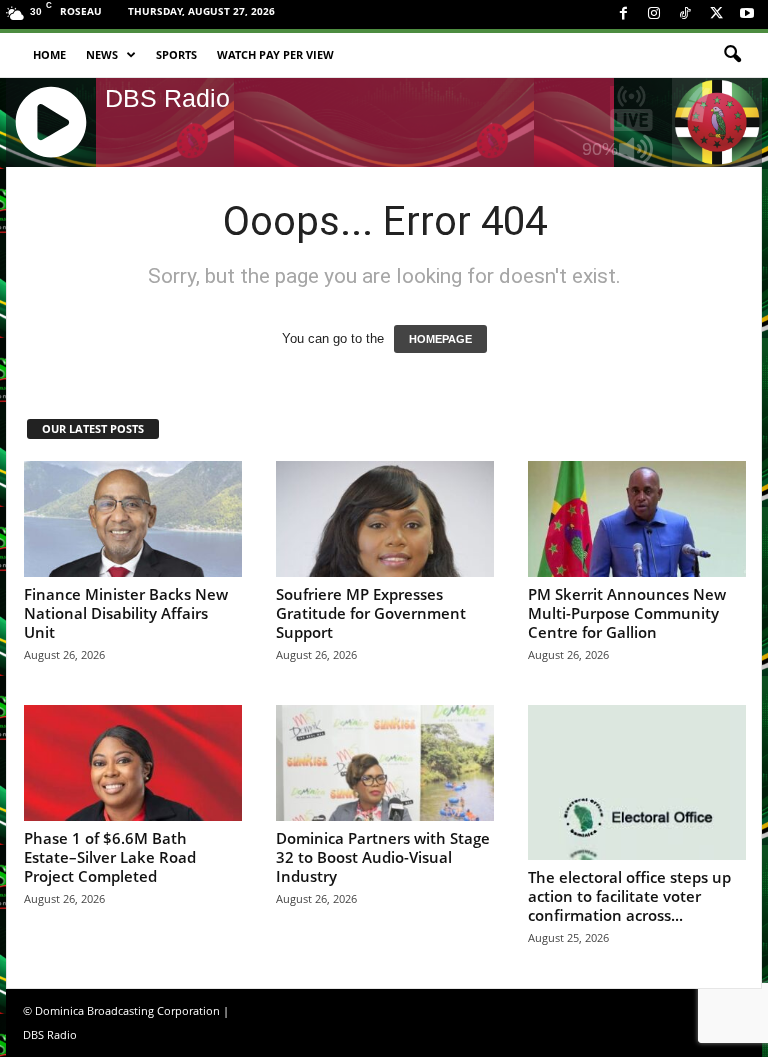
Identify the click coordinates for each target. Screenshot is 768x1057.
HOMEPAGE (440, 339)
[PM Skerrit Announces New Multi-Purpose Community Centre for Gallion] (637, 519)
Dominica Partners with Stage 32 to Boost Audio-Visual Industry (383, 857)
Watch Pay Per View (275, 54)
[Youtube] (747, 14)
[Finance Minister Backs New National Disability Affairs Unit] (133, 519)
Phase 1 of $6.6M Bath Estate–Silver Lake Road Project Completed (110, 857)
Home (49, 54)
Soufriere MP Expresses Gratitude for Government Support (371, 613)
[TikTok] (685, 14)
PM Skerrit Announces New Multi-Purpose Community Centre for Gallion (627, 613)
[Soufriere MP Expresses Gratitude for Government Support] (385, 519)
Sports (176, 54)
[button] (732, 55)
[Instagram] (654, 14)
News (102, 54)
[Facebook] (623, 14)
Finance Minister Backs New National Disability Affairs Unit (126, 613)
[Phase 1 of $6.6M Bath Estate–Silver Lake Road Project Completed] (133, 763)
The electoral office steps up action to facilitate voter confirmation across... (629, 896)
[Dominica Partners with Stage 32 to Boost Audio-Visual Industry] (385, 763)
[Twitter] (716, 14)
